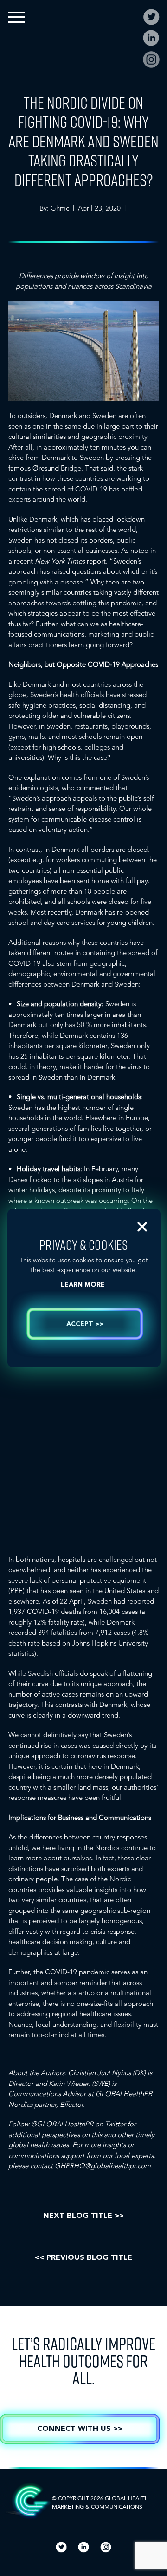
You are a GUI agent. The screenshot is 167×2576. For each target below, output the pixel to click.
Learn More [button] (83, 1285)
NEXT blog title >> (83, 2216)
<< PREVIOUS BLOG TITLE (83, 2258)
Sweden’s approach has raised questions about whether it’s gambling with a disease (83, 572)
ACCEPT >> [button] (85, 1324)
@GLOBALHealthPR (62, 2124)
